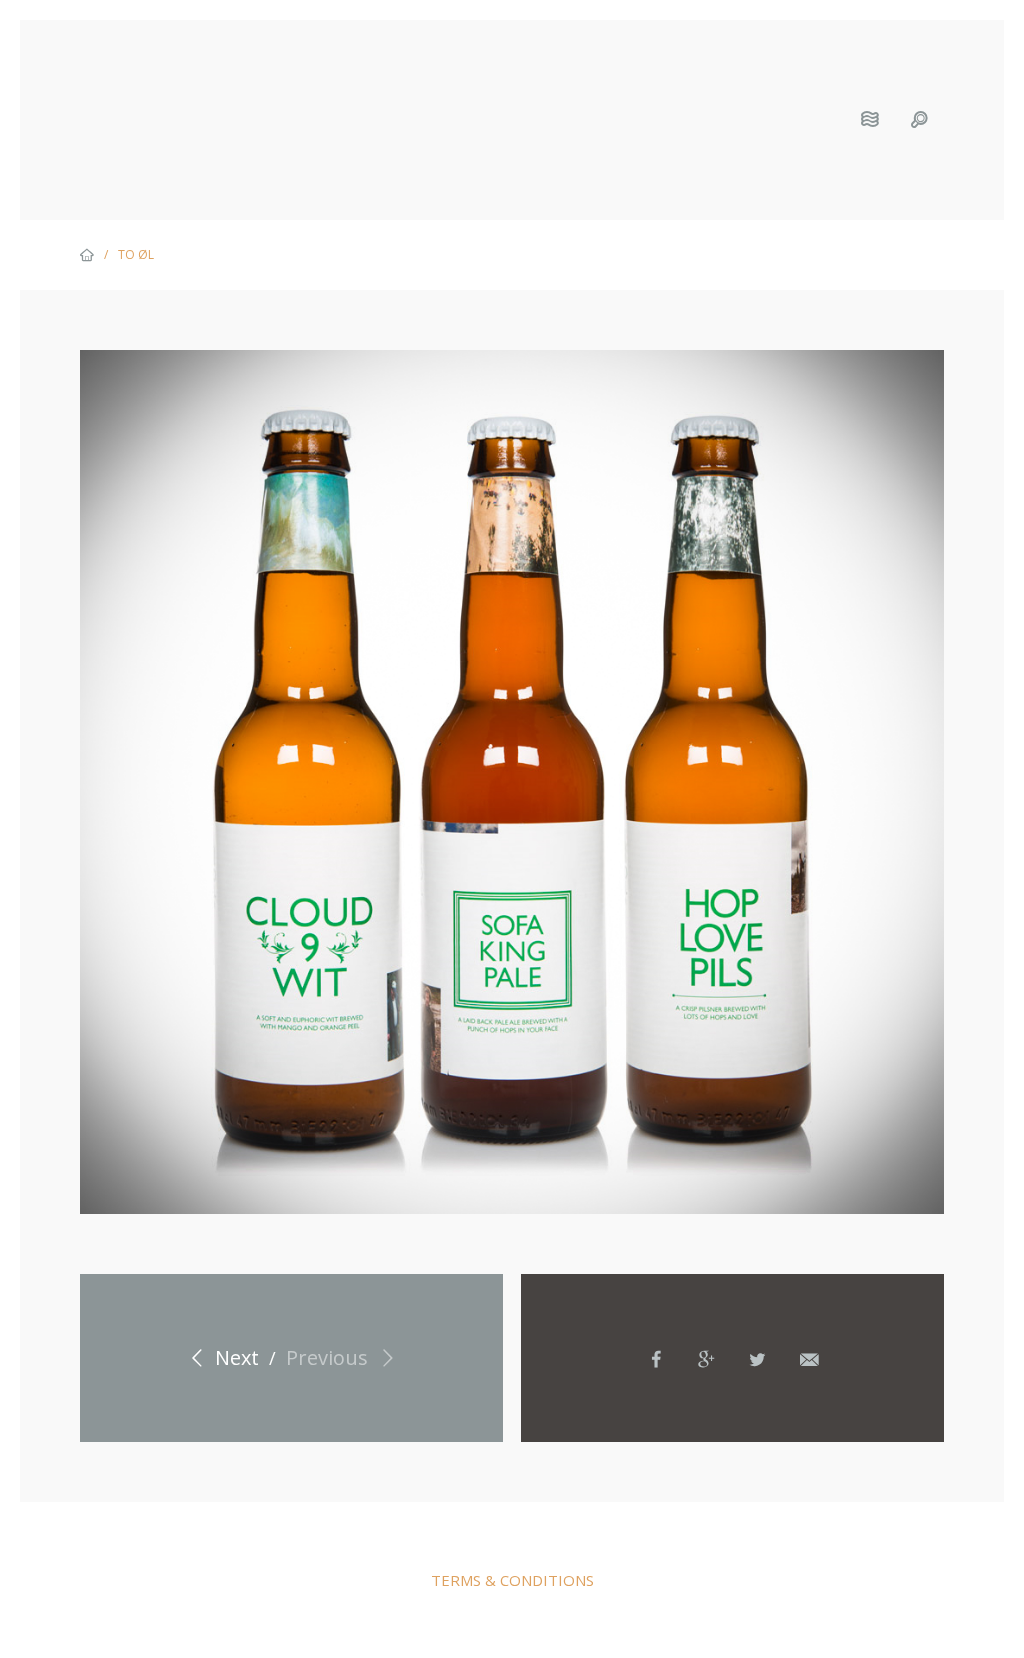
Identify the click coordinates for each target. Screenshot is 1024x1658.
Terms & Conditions (512, 1580)
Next (234, 1357)
